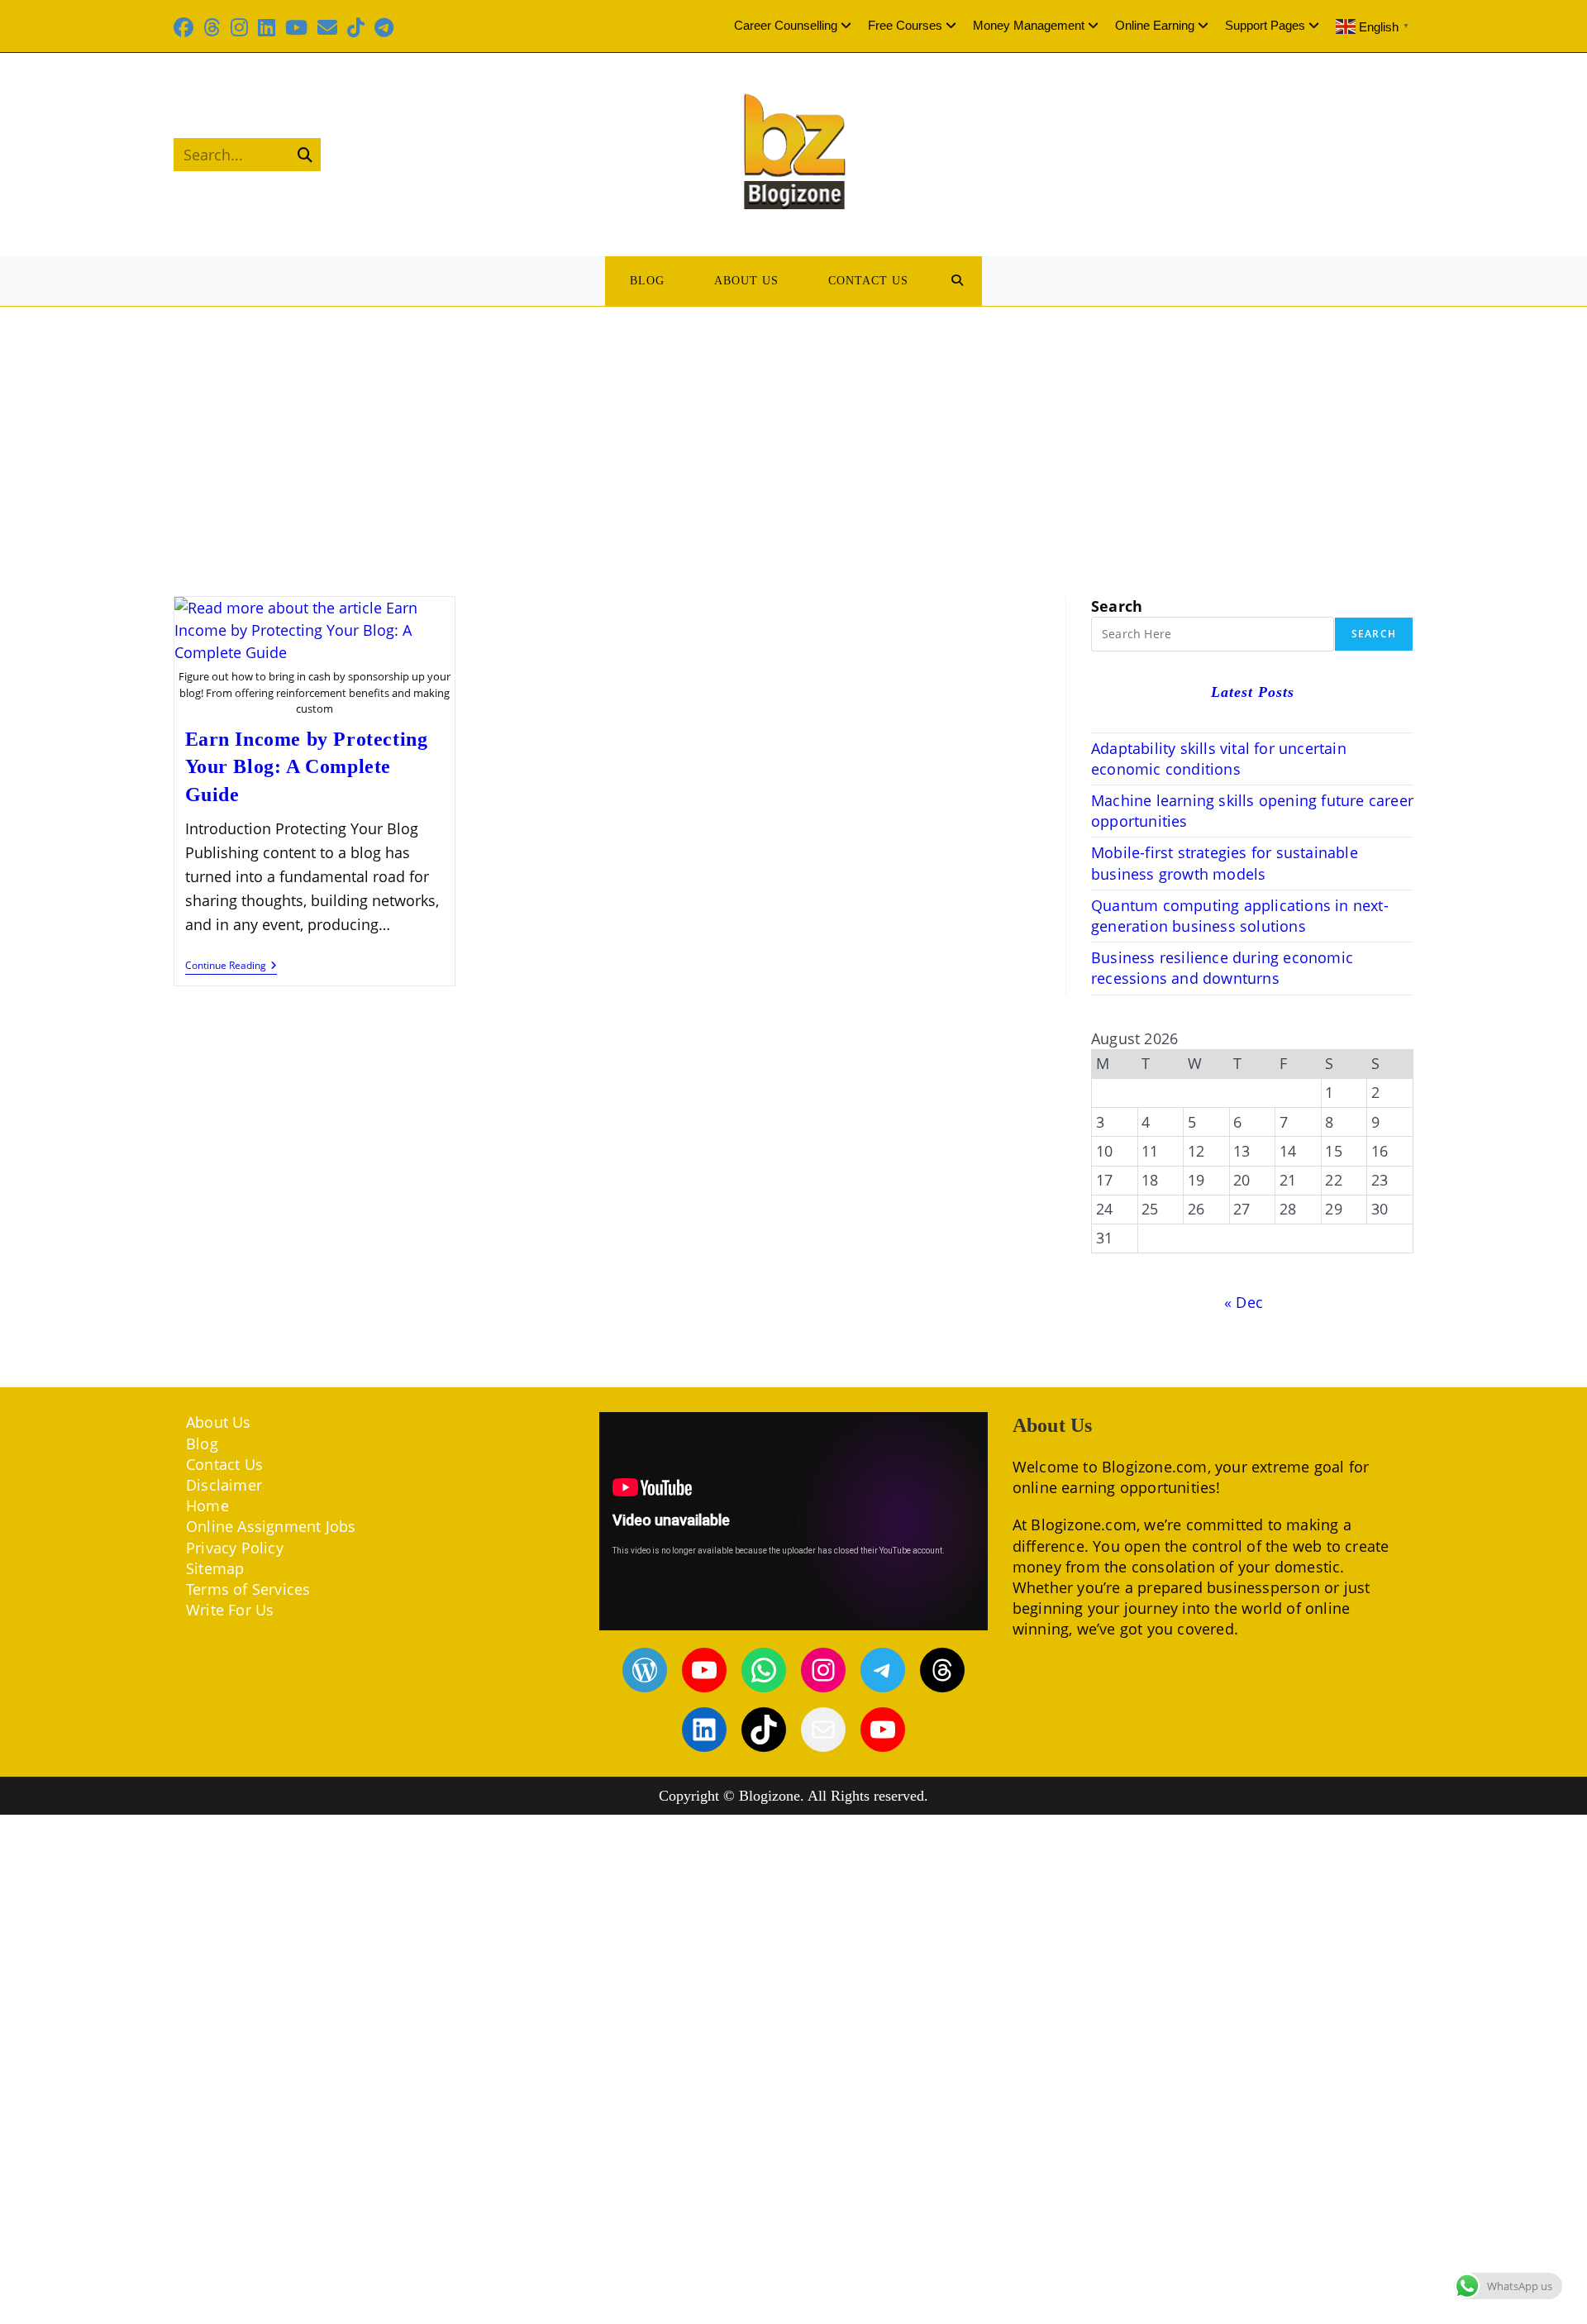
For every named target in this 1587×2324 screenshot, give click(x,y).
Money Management (1029, 25)
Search (1117, 606)
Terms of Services (248, 1589)
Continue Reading (231, 967)
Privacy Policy (235, 1548)
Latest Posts (1253, 692)
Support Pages (1265, 25)
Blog (202, 1444)
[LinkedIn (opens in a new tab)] (267, 27)
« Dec (1244, 1302)
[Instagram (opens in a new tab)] (239, 27)
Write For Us (230, 1610)
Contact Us (224, 1464)
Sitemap (215, 1568)
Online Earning (1155, 25)
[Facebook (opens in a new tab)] (186, 27)
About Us (219, 1422)
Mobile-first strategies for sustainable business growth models (1225, 863)
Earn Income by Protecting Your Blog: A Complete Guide (307, 767)
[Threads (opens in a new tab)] (212, 27)
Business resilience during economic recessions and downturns (1222, 968)
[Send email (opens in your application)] (327, 27)
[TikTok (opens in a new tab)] (356, 27)
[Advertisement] (793, 431)
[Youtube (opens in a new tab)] (296, 27)
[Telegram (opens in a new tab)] (384, 27)
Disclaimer (224, 1485)
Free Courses (905, 25)
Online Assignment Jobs (271, 1526)
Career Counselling (786, 25)
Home (207, 1506)
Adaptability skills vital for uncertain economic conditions (1219, 759)
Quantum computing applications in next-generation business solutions (1240, 916)
